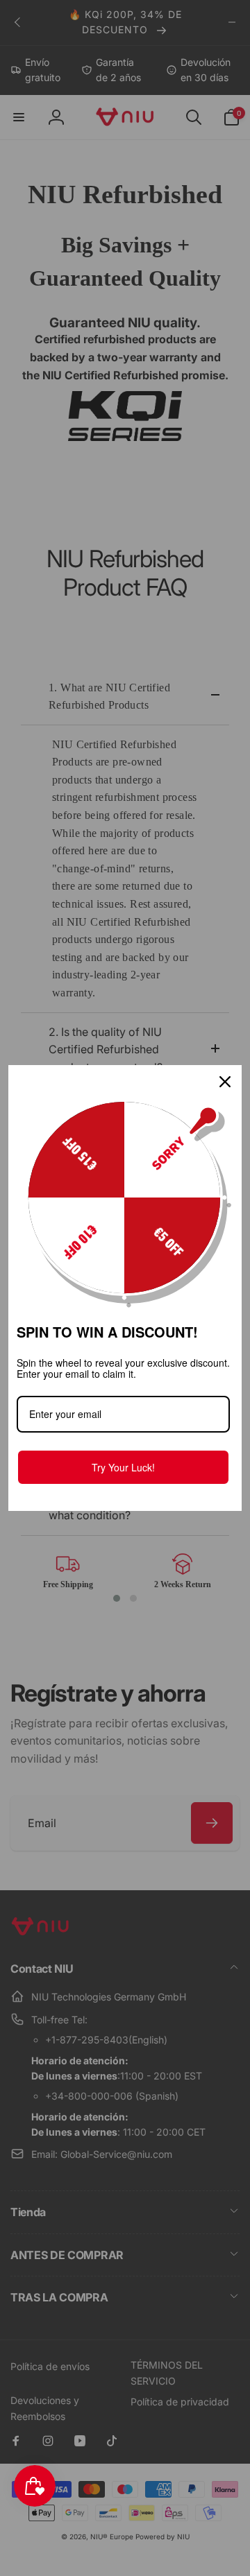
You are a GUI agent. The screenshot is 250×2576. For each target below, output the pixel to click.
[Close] (225, 1082)
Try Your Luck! (123, 1467)
